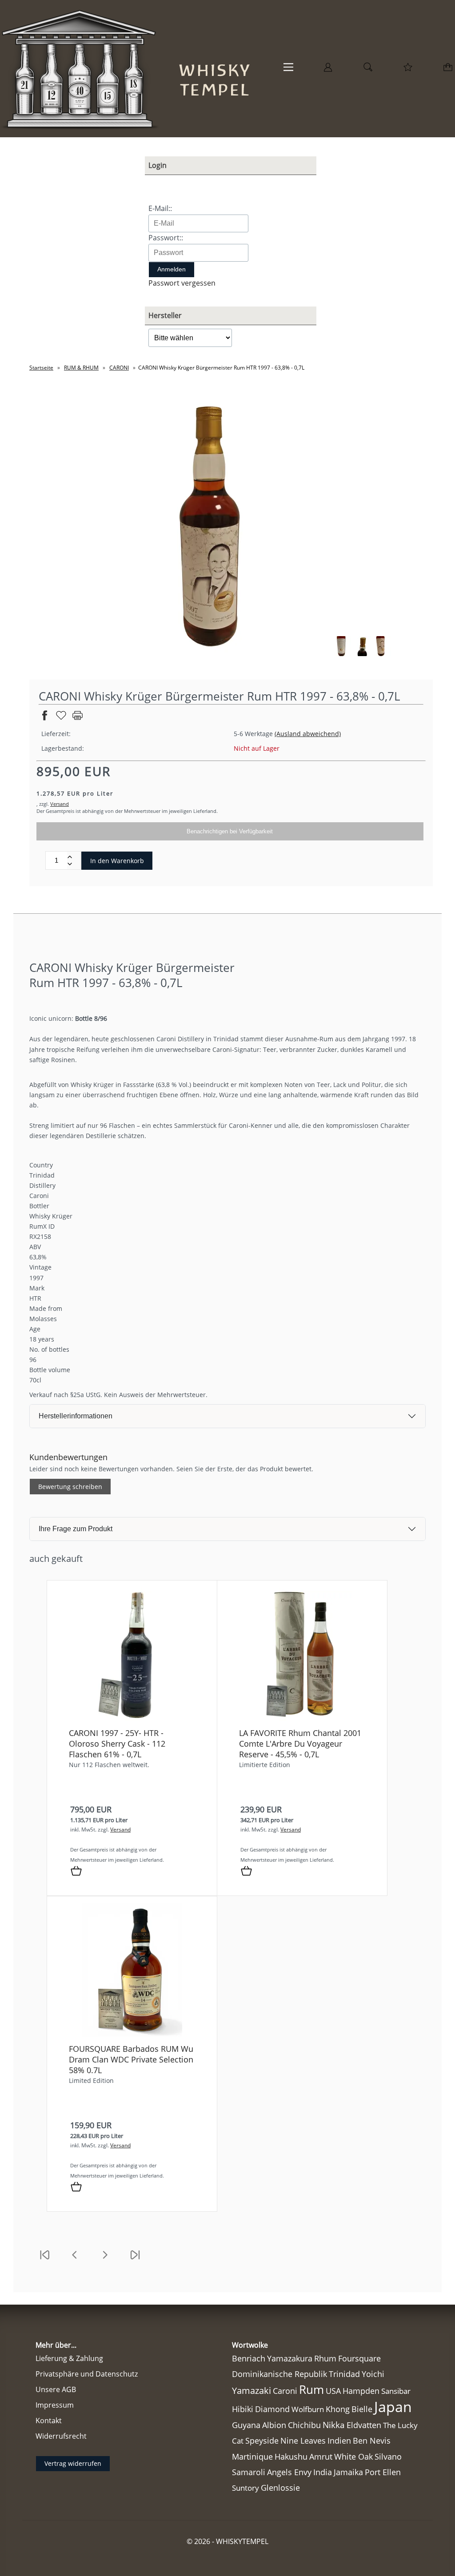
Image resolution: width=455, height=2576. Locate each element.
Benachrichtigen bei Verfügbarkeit (230, 831)
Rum (311, 2389)
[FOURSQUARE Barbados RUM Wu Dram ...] (132, 2034)
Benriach (249, 2358)
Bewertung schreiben (70, 1487)
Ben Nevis (372, 2441)
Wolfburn (308, 2409)
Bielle (362, 2409)
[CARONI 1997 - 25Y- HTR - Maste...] (132, 1718)
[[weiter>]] (105, 2260)
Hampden (361, 2391)
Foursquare (359, 2358)
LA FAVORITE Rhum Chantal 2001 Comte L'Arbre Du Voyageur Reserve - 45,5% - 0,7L (300, 1744)
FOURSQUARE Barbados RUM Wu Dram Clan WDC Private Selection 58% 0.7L (131, 2059)
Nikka (334, 2425)
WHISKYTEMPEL (242, 2541)
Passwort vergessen (182, 283)
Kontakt (49, 2421)
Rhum (325, 2358)
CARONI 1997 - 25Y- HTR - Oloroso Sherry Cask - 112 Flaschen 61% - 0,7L (117, 1744)
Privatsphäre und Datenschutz (87, 2374)
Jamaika (348, 2472)
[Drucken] (78, 719)
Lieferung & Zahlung (69, 2358)
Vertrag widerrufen (73, 2463)
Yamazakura (290, 2358)
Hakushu (291, 2457)
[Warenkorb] (449, 70)
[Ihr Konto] (328, 70)
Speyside (262, 2441)
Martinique (252, 2457)
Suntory (245, 2488)
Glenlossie (280, 2488)
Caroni (285, 2391)
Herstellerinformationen (76, 1416)
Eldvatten (364, 2425)
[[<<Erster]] (44, 2260)
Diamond (272, 2409)
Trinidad (344, 2374)
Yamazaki (251, 2391)
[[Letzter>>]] (135, 2260)
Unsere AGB (56, 2389)
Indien (339, 2441)
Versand (60, 804)
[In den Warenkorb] (76, 1871)
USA (333, 2391)
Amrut (321, 2456)
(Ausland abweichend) (308, 734)
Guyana (246, 2425)
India (323, 2472)
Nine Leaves (303, 2441)
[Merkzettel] (408, 70)
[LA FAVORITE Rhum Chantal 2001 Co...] (302, 1718)
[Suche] (368, 70)
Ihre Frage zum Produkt (76, 1529)
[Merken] (61, 719)
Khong (338, 2409)
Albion (274, 2425)
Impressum (55, 2405)
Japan (393, 2407)
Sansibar (396, 2391)
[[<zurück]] (75, 2260)
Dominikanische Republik (279, 2374)
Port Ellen (383, 2472)
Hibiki (243, 2409)
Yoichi (373, 2374)
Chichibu (304, 2425)
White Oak (353, 2457)
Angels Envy (289, 2472)
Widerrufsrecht (61, 2436)
